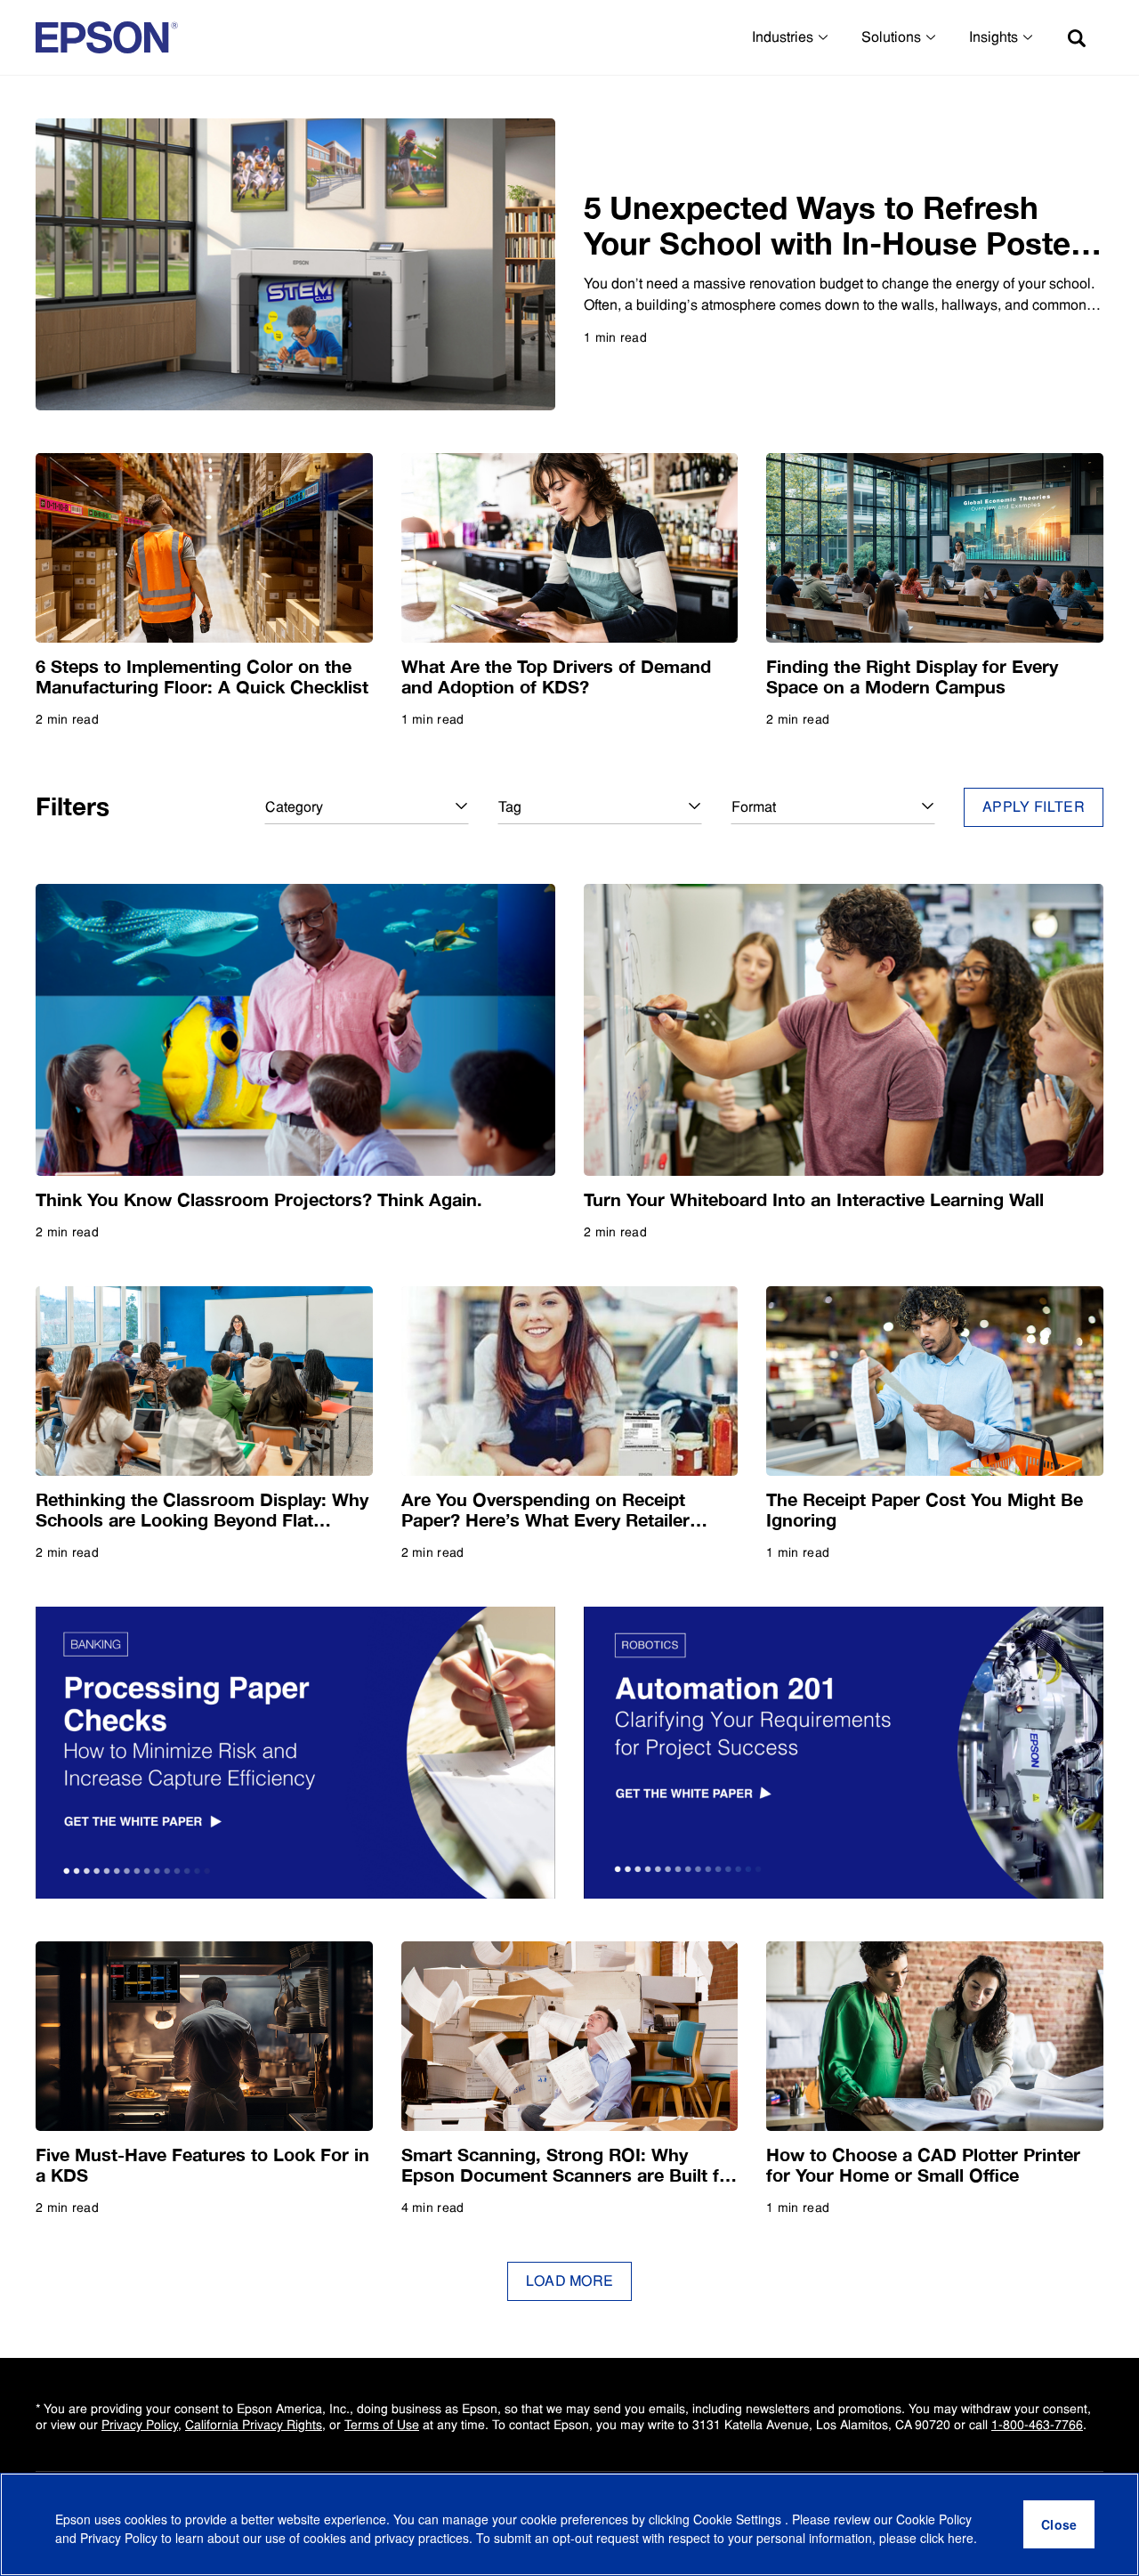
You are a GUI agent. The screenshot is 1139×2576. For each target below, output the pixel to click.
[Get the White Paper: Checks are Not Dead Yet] (295, 1753)
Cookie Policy (934, 2519)
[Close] (1059, 2524)
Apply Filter (1034, 807)
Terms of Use (382, 2425)
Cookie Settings (739, 2519)
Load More (570, 2281)
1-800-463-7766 (1037, 2425)
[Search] (1077, 37)
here (961, 2538)
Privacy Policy (140, 2425)
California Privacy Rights (254, 2425)
